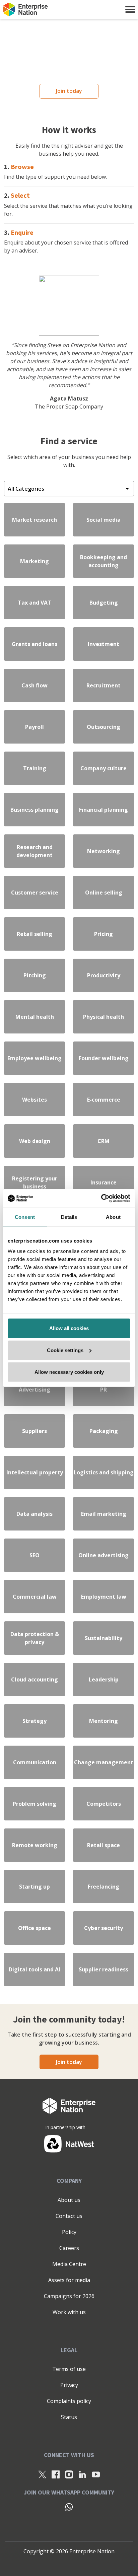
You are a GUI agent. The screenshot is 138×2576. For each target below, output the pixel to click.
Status (69, 2417)
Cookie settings (65, 1350)
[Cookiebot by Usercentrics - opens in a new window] (101, 1198)
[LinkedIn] (82, 2474)
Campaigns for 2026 (69, 2296)
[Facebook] (56, 2474)
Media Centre (69, 2264)
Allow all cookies (69, 1328)
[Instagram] (69, 2474)
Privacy (69, 2385)
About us (69, 2200)
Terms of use (69, 2369)
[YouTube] (96, 2474)
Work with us (69, 2312)
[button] (130, 9)
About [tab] (113, 1217)
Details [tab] (69, 1217)
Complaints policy (69, 2401)
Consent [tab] (25, 1217)
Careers (69, 2248)
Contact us (69, 2216)
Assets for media (69, 2280)
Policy (69, 2232)
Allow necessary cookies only (69, 1372)
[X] (42, 2474)
